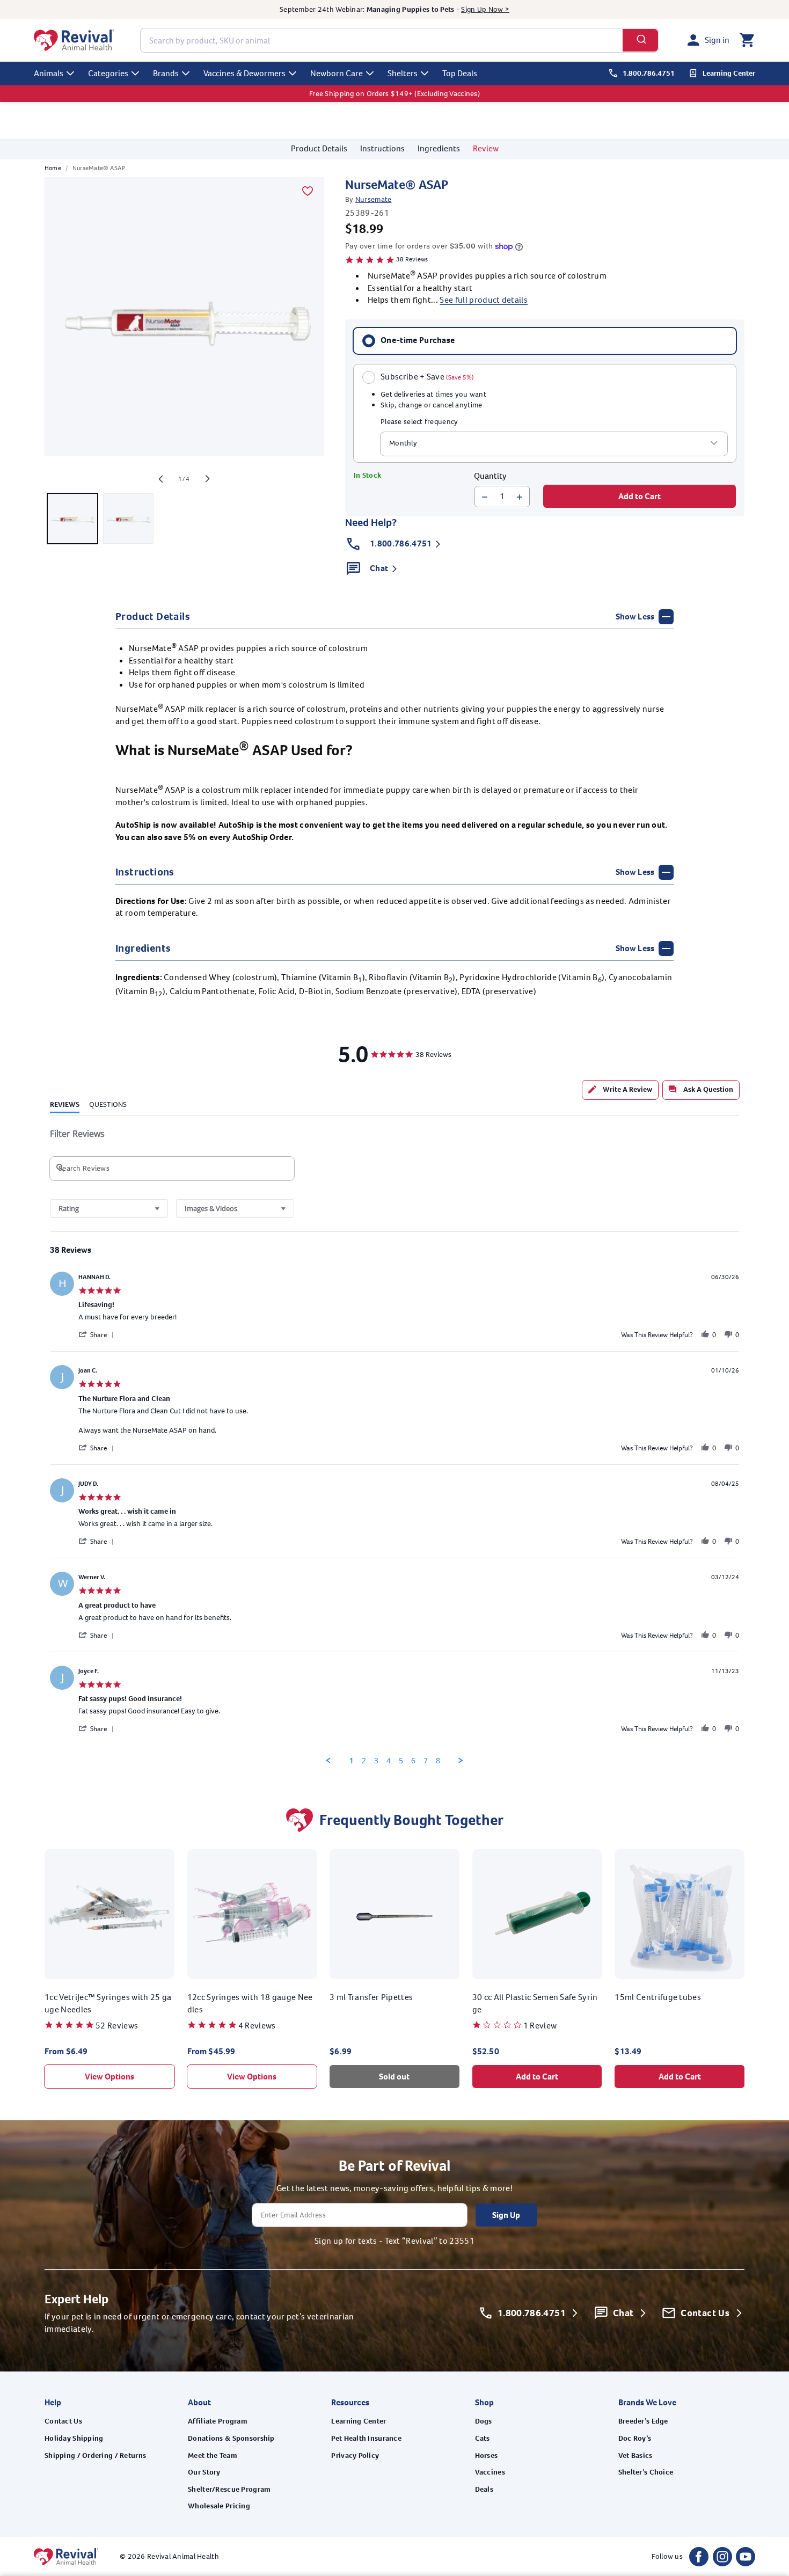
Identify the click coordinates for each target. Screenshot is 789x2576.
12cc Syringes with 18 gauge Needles (250, 2003)
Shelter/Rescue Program (229, 2489)
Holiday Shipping (74, 2438)
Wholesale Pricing (219, 2506)
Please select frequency (419, 422)
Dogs (484, 2421)
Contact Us (63, 2421)
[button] (747, 40)
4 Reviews (257, 2026)
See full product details (484, 300)
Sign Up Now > (485, 9)
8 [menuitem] (438, 1761)
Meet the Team (213, 2455)
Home (53, 168)
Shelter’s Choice (646, 2472)
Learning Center (359, 2421)
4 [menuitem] (389, 1761)
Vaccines (490, 2472)
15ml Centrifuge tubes (658, 1997)
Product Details (319, 148)
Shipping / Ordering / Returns (95, 2455)
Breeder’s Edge (643, 2421)
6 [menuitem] (413, 1761)
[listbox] (554, 444)
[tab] (620, 1090)
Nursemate (374, 200)
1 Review (540, 2026)
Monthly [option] (403, 444)
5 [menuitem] (401, 1761)
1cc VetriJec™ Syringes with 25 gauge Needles (108, 2003)
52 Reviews (117, 2026)
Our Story (204, 2472)
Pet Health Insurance (366, 2438)
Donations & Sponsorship (231, 2438)
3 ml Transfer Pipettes (371, 1997)
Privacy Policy (355, 2455)
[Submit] (641, 40)
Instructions (382, 148)
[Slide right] (208, 479)
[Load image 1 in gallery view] (72, 519)
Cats (483, 2438)
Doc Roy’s (635, 2438)
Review (486, 148)
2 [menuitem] (364, 1761)
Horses (487, 2455)
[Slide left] (160, 479)
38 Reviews (412, 259)
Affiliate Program (218, 2421)
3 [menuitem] (376, 1761)
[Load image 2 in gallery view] (128, 519)
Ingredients (439, 148)
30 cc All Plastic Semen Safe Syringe (535, 2003)
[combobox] (400, 40)
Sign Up (506, 2215)
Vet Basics (635, 2455)
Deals (484, 2489)
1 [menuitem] (352, 1761)
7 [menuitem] (426, 1761)
